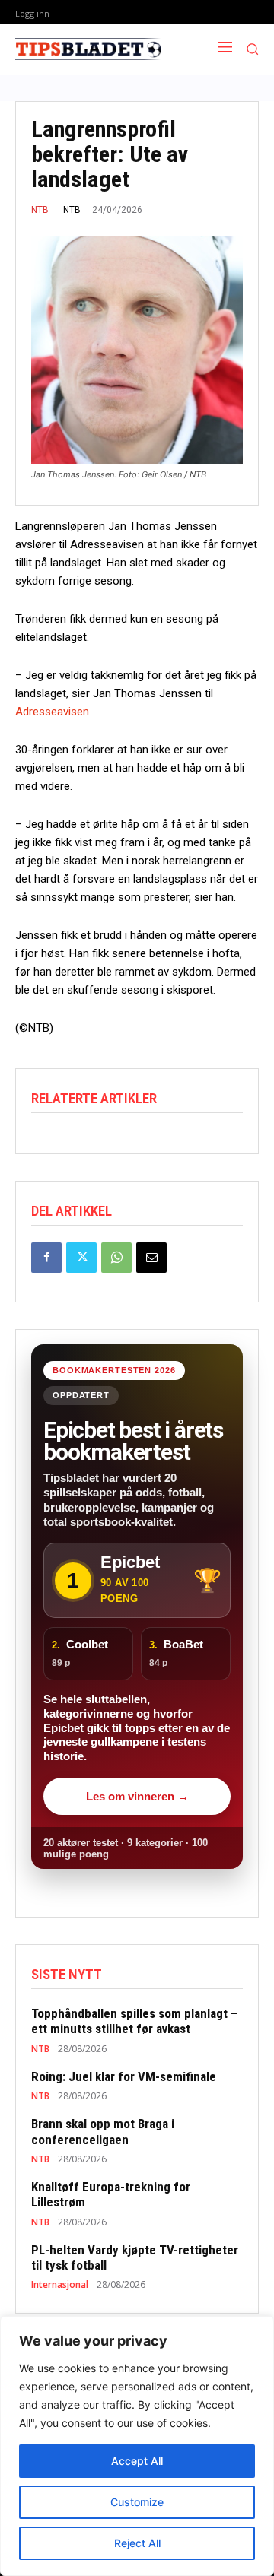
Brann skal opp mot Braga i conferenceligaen (103, 2131)
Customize (137, 2502)
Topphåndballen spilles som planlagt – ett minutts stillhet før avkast (134, 2021)
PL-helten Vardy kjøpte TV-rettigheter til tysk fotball (135, 2257)
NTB (40, 210)
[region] (137, 2446)
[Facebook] (46, 1258)
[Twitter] (81, 1258)
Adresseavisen (52, 712)
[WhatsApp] (116, 1258)
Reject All (137, 2543)
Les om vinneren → (137, 1796)
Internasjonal (60, 2285)
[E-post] (151, 1258)
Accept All (137, 2461)
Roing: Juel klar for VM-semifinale (124, 2076)
